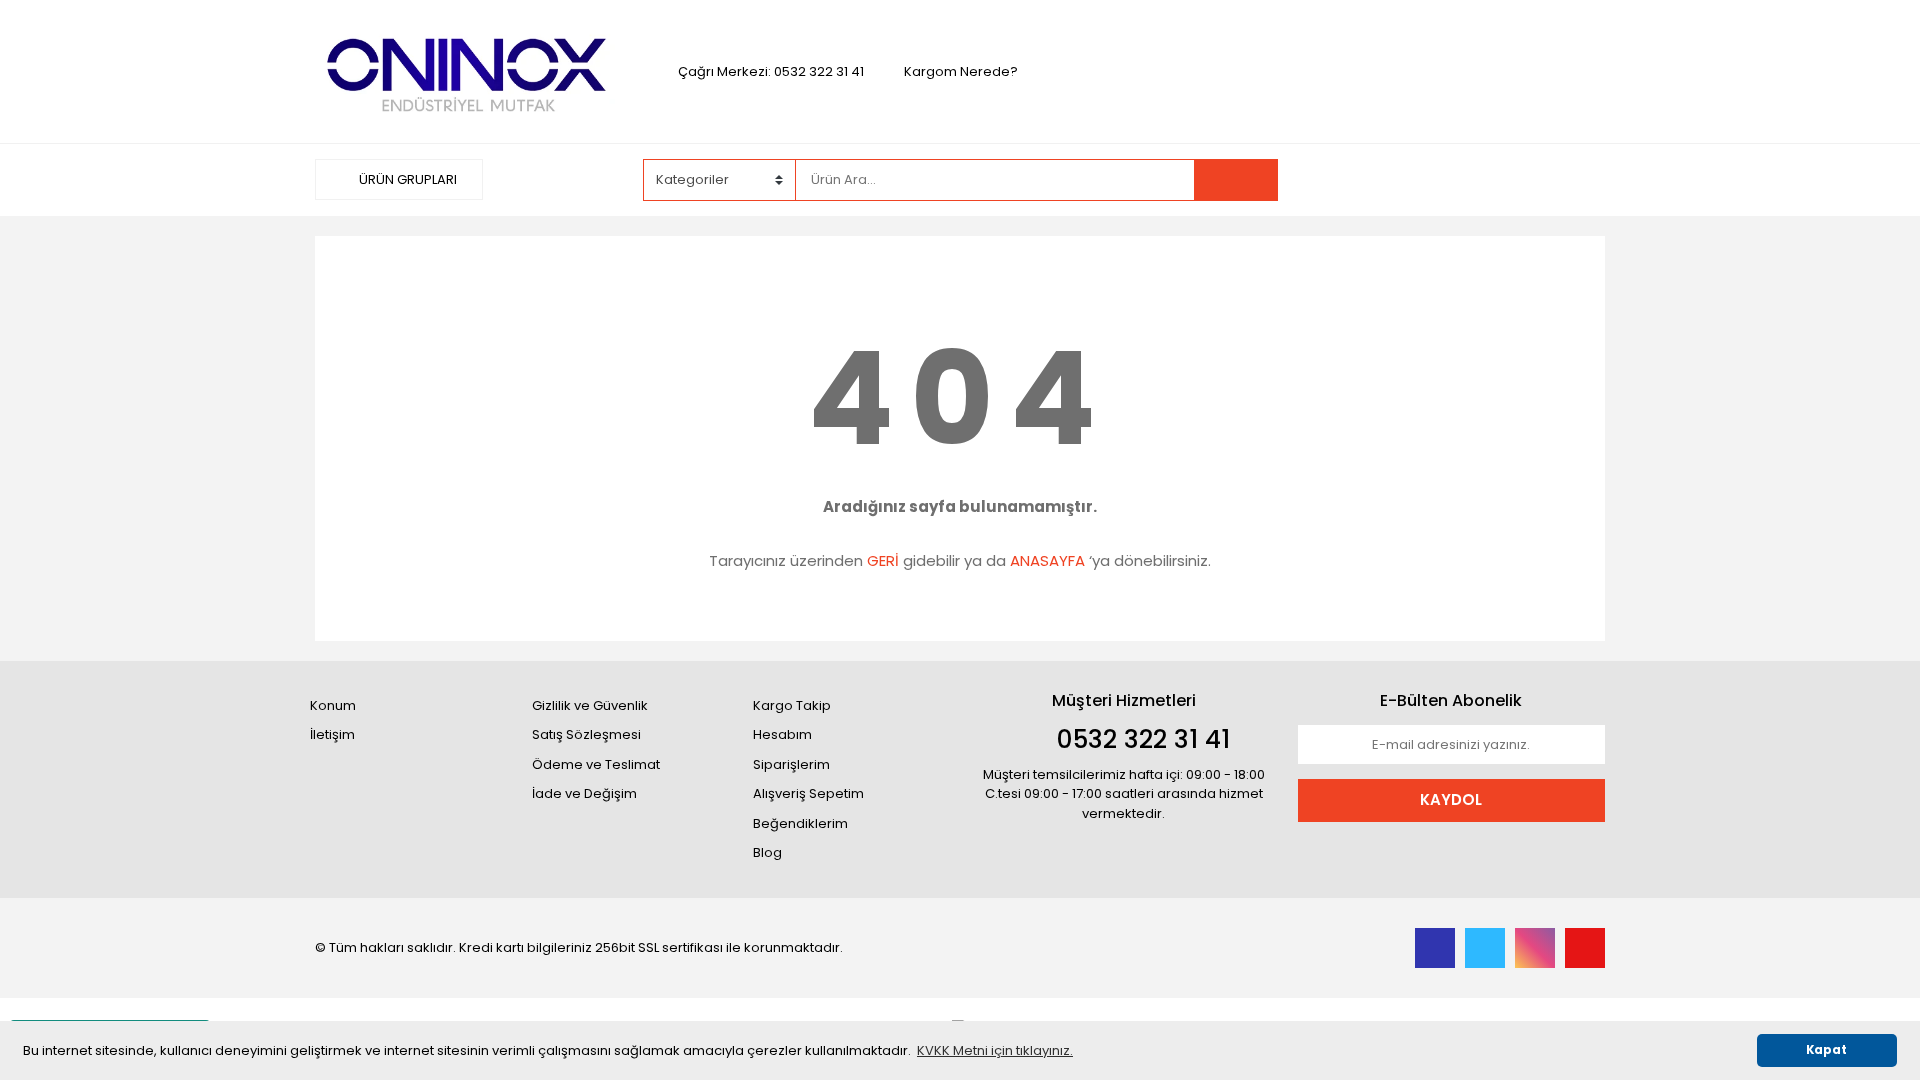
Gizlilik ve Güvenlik (590, 705)
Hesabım (782, 734)
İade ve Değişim (584, 793)
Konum (333, 705)
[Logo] (468, 70)
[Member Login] (1455, 179)
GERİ (883, 560)
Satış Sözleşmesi (586, 734)
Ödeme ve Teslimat (596, 764)
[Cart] (1575, 180)
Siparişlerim (791, 764)
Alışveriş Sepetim (808, 793)
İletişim (332, 734)
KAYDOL (1451, 799)
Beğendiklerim (800, 823)
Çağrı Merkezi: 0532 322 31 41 (771, 71)
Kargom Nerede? (961, 71)
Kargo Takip (792, 705)
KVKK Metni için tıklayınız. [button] (995, 1050)
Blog (767, 852)
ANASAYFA (1047, 560)
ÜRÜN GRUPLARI (406, 179)
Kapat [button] (1826, 1050)
